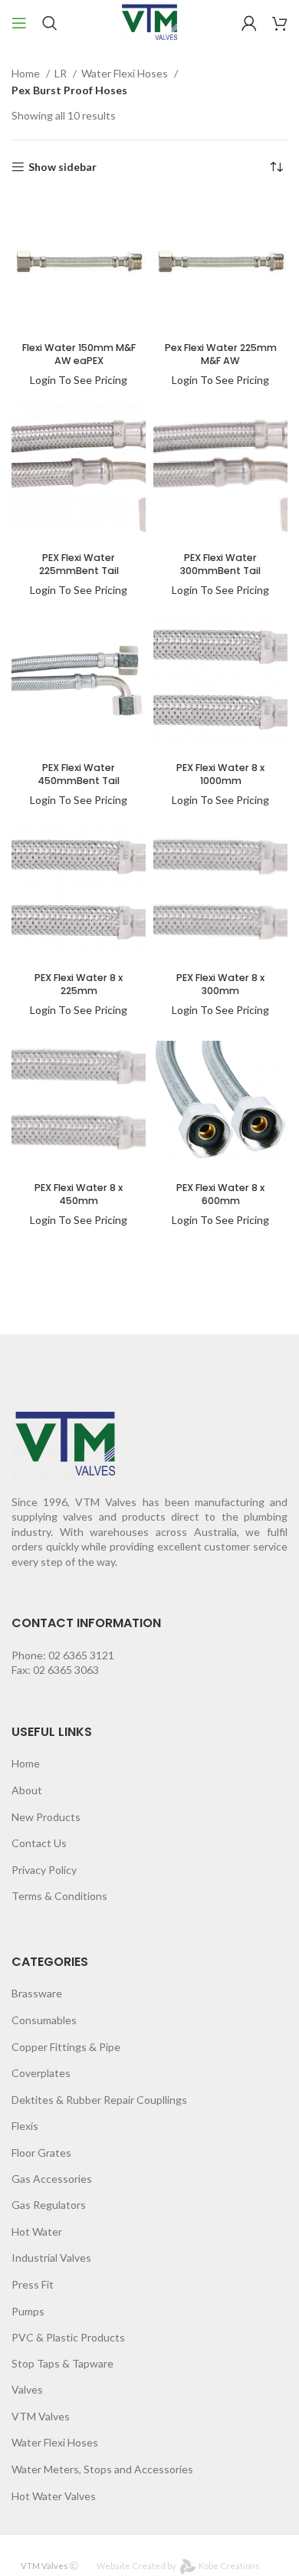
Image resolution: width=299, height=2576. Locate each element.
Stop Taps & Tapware (62, 2363)
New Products (46, 1817)
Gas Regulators (49, 2205)
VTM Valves (41, 2416)
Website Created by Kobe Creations (178, 2566)
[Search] (50, 23)
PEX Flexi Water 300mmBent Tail (220, 564)
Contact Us (39, 1843)
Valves (27, 2389)
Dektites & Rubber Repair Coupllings (99, 2100)
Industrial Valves (51, 2258)
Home (27, 73)
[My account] (249, 23)
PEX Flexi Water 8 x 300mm (220, 984)
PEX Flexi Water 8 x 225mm (79, 984)
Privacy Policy (44, 1870)
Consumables (44, 2020)
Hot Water (37, 2231)
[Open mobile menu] (19, 23)
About (27, 1790)
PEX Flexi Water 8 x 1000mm (220, 774)
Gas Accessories (52, 2179)
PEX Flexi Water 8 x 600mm (220, 1194)
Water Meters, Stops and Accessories (102, 2469)
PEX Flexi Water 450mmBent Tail (79, 774)
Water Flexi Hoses (126, 73)
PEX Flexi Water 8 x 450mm (79, 1194)
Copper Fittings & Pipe (66, 2047)
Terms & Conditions (59, 1896)
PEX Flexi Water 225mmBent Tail (79, 564)
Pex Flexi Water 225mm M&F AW (221, 354)
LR (62, 73)
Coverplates (41, 2073)
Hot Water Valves (54, 2496)
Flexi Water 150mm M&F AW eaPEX (79, 354)
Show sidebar (62, 167)
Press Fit (33, 2284)
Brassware (37, 1993)
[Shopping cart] (280, 23)
